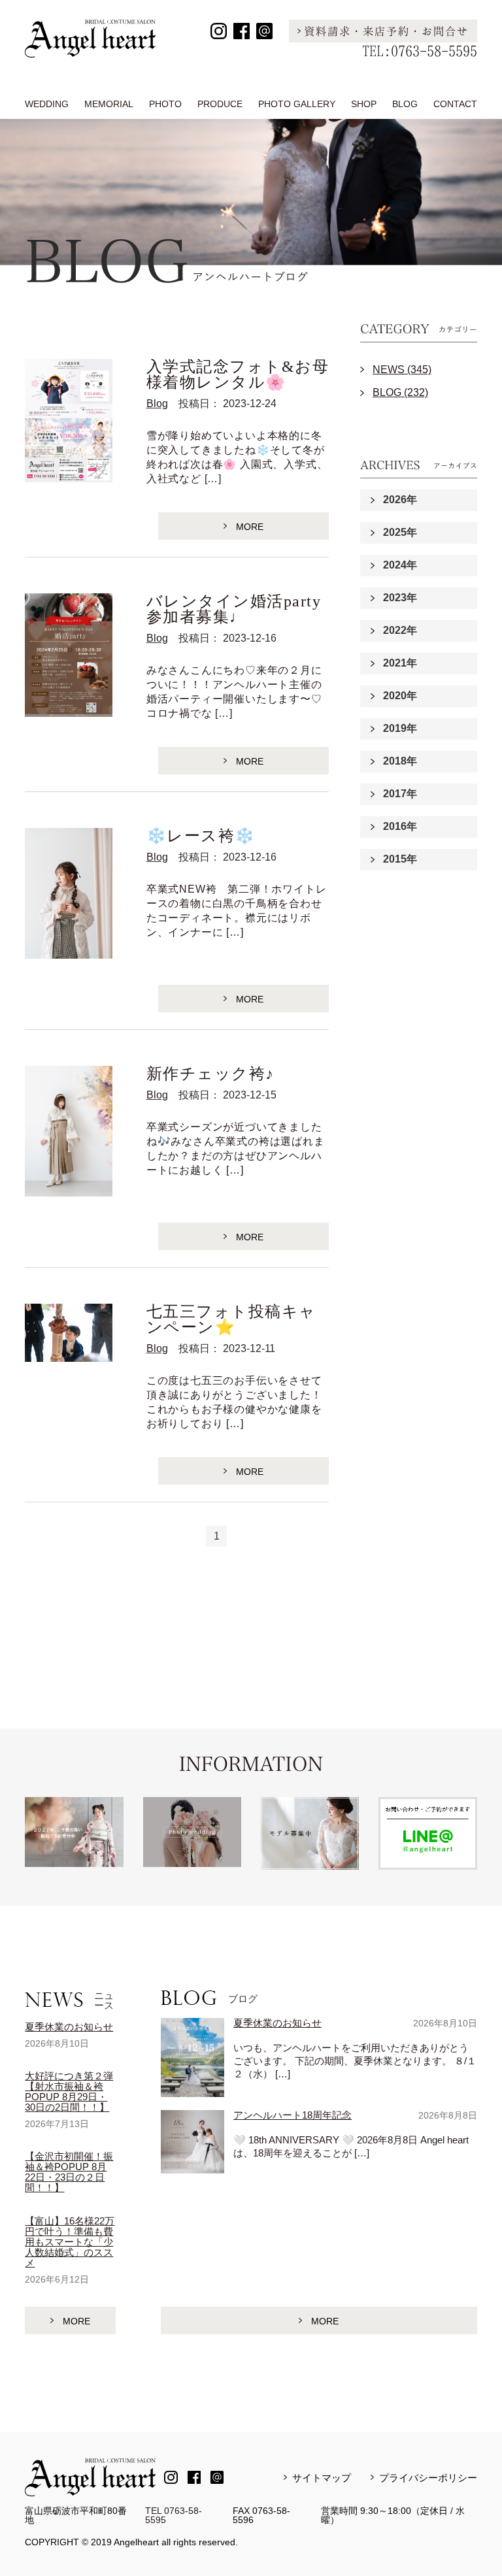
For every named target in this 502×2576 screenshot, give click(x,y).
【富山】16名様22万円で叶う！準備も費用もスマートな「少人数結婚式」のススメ (70, 2242)
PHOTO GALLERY (297, 104)
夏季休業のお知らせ (69, 2027)
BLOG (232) (400, 392)
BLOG (405, 104)
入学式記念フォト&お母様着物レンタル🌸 (238, 374)
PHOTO (165, 104)
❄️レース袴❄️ (201, 836)
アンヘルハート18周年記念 (293, 2115)
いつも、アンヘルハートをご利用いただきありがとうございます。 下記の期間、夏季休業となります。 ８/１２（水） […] (355, 2061)
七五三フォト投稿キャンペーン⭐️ (231, 1319)
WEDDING (47, 104)
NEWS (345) (402, 370)
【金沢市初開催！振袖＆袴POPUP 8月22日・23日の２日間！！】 (69, 2172)
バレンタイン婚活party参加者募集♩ (234, 609)
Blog (157, 404)
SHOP (364, 104)
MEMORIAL (109, 104)
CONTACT (455, 104)
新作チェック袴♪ (210, 1074)
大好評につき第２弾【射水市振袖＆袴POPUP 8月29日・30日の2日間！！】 (69, 2091)
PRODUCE (220, 104)
